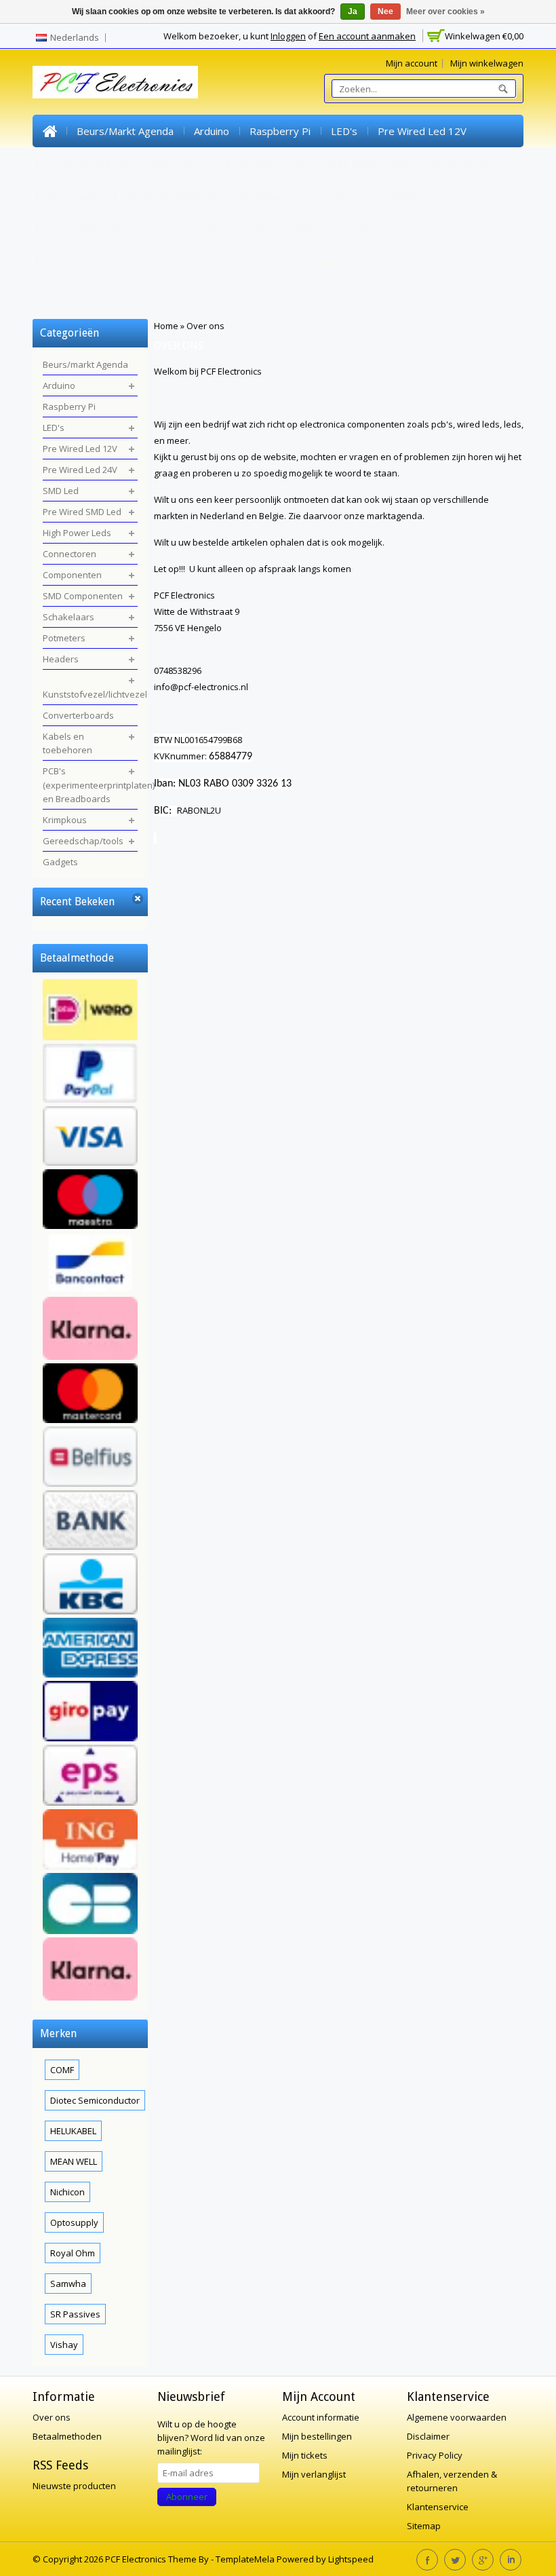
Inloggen (288, 36)
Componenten (76, 196)
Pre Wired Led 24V (87, 164)
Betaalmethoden (67, 2436)
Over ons (205, 326)
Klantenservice (438, 2507)
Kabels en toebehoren (340, 229)
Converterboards (225, 229)
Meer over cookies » (445, 12)
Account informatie (321, 2417)
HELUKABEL (73, 2131)
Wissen (138, 899)
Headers (406, 196)
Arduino (212, 131)
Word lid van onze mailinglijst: (211, 2438)
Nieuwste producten (74, 2486)
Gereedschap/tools (416, 261)
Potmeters (340, 196)
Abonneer (187, 2497)
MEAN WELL (74, 2161)
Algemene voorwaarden (457, 2417)
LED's (344, 131)
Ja (353, 12)
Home (49, 131)
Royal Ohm (73, 2253)
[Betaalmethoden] (90, 1492)
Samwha (68, 2284)
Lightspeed (351, 2559)
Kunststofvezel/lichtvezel (104, 229)
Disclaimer (428, 2436)
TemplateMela (246, 2559)
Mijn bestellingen (317, 2436)
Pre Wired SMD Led (260, 164)
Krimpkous (324, 261)
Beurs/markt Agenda (125, 131)
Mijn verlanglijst (314, 2474)
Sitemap (424, 2526)
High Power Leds (368, 164)
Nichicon (67, 2192)
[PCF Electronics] (115, 82)
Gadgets (63, 294)
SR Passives (75, 2314)
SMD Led (173, 164)
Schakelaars (266, 196)
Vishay (64, 2345)
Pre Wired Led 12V (422, 131)
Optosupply (74, 2222)
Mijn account (412, 63)
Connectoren (458, 164)
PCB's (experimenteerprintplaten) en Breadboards (161, 261)
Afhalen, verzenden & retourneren (452, 2481)
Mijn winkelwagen (487, 63)
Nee (385, 12)
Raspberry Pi (280, 131)
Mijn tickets (305, 2455)
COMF (62, 2070)
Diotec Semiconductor (95, 2100)
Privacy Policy (435, 2455)
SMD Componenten (174, 196)
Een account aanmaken (367, 36)
